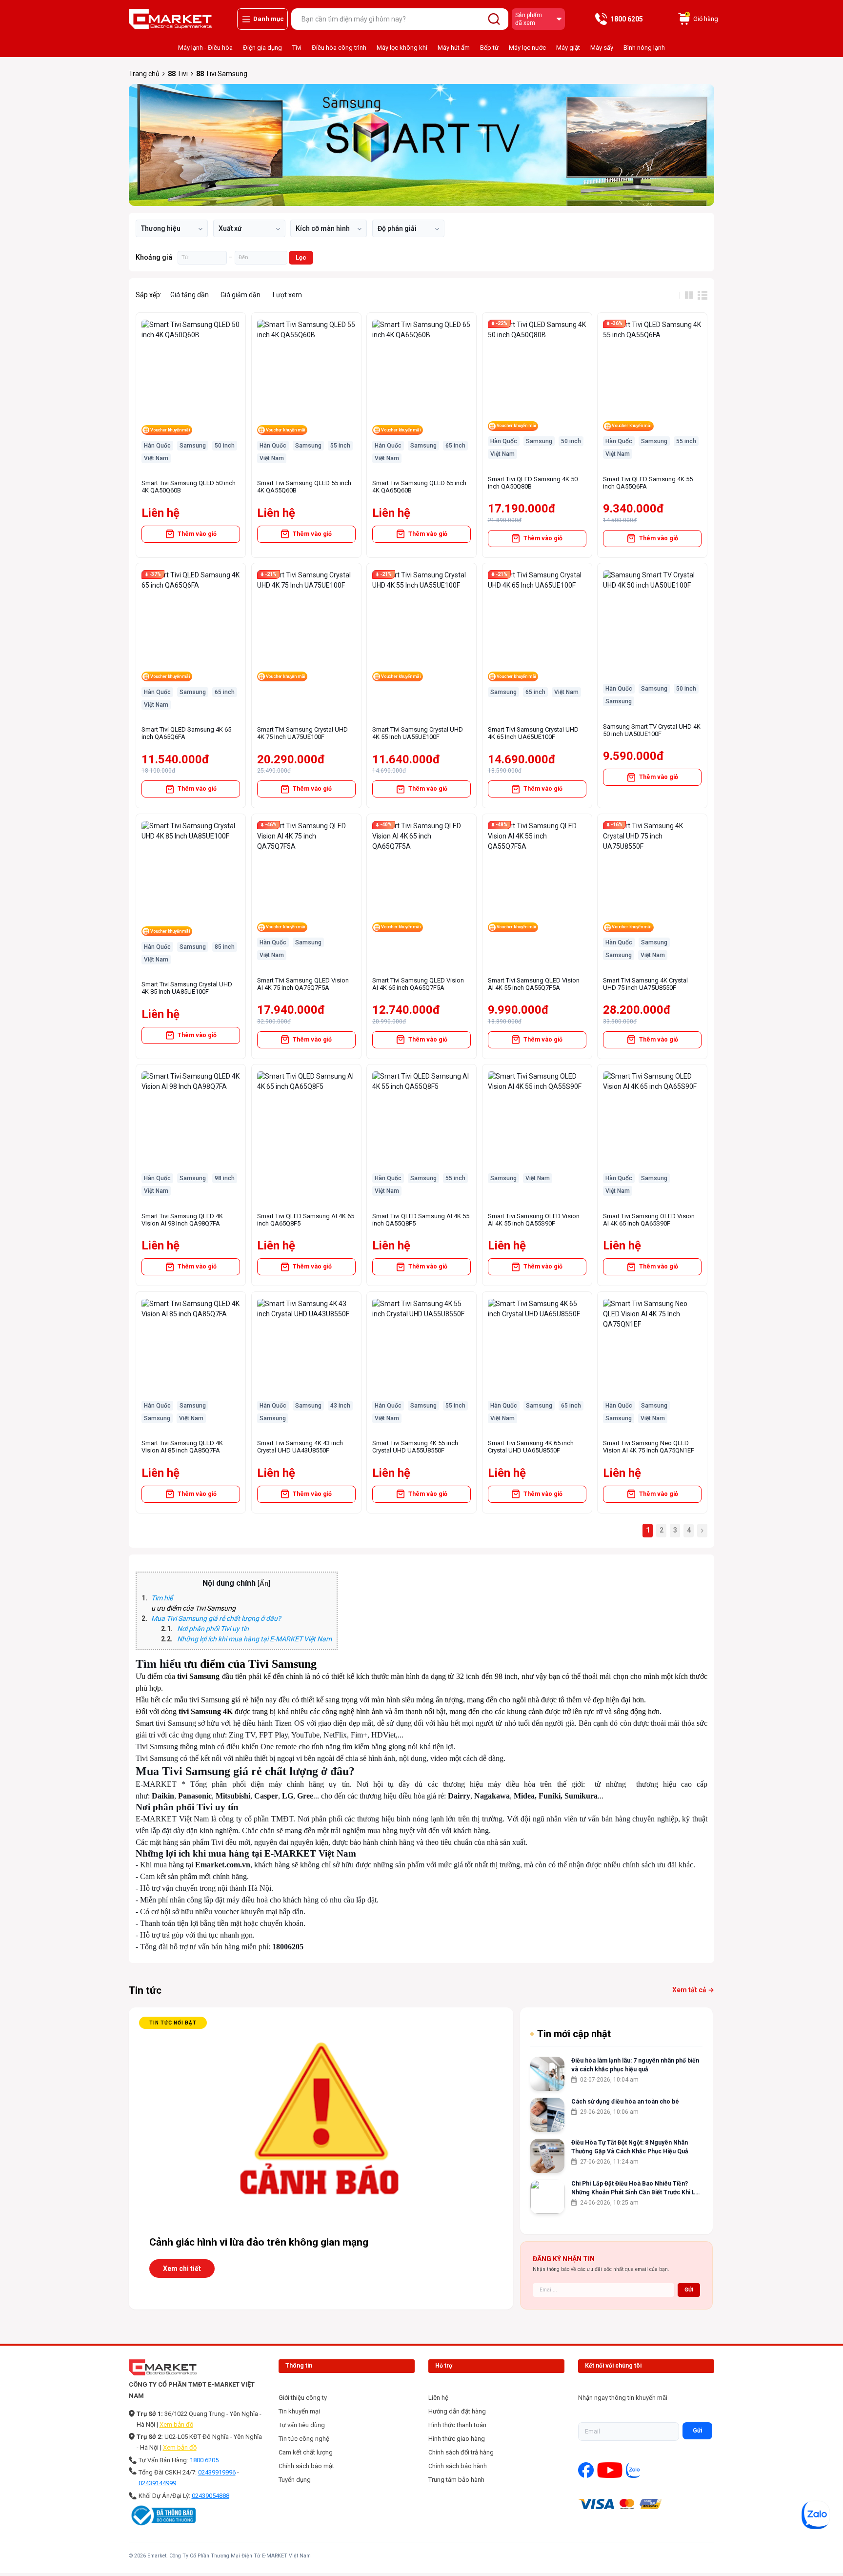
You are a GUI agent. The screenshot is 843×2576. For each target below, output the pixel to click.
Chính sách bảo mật (306, 2466)
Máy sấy (602, 48)
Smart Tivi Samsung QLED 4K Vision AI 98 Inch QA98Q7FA (182, 1220)
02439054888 (211, 2496)
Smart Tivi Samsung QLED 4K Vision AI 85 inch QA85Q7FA (182, 1447)
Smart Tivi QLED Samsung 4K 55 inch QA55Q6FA (648, 483)
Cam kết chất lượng (306, 2452)
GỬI (689, 2290)
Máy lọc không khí (402, 48)
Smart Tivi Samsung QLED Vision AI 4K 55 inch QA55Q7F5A (534, 984)
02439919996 (217, 2472)
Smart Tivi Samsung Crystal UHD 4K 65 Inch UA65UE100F (533, 733)
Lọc (301, 257)
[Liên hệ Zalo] (816, 2515)
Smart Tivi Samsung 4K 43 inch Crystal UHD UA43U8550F (300, 1447)
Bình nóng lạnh (644, 48)
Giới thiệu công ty (303, 2398)
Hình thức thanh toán (457, 2425)
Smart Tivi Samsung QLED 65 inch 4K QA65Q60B (419, 487)
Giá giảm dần (241, 295)
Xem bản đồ (176, 2424)
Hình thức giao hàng (457, 2439)
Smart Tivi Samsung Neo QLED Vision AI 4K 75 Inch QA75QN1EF (649, 1447)
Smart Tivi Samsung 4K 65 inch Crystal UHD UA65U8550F (531, 1447)
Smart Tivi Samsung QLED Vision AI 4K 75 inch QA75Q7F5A (303, 984)
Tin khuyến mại (299, 2411)
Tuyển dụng (295, 2480)
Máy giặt (568, 48)
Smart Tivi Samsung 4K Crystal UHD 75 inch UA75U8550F (645, 984)
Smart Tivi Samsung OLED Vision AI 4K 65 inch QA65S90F (649, 1220)
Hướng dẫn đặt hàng (457, 2411)
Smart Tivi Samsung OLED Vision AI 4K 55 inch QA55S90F (534, 1220)
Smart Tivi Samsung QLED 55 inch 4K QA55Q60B (304, 487)
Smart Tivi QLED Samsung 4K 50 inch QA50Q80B (533, 483)
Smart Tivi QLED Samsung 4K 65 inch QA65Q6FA (186, 733)
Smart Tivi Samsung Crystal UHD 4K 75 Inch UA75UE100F (302, 733)
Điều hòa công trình (339, 48)
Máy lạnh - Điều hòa (205, 48)
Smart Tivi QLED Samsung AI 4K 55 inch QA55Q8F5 (421, 1220)
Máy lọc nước (527, 48)
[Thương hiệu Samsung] (172, 228)
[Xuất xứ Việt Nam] (249, 228)
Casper (266, 1796)
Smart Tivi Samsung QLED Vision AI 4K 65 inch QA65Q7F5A (418, 984)
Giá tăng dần (190, 295)
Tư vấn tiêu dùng (302, 2425)
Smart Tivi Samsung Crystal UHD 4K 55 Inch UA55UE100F (418, 733)
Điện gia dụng (262, 48)
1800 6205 (204, 2460)
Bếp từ (489, 48)
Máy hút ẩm (454, 48)
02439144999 (157, 2483)
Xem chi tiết (182, 2269)
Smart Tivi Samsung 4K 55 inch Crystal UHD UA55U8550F (415, 1447)
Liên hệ (438, 2398)
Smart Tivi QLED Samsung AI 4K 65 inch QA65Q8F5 (306, 1220)
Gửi (697, 2431)
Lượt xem (287, 295)
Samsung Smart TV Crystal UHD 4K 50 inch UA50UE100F (652, 730)
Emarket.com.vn (223, 1865)
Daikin (163, 1796)
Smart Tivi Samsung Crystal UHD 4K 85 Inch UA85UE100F (187, 988)
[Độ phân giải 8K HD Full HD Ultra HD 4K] (408, 228)
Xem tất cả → (693, 1990)
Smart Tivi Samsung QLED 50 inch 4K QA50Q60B (189, 487)
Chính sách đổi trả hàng (461, 2452)
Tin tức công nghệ (304, 2439)
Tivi (297, 48)
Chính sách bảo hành (458, 2466)
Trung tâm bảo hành (456, 2480)
